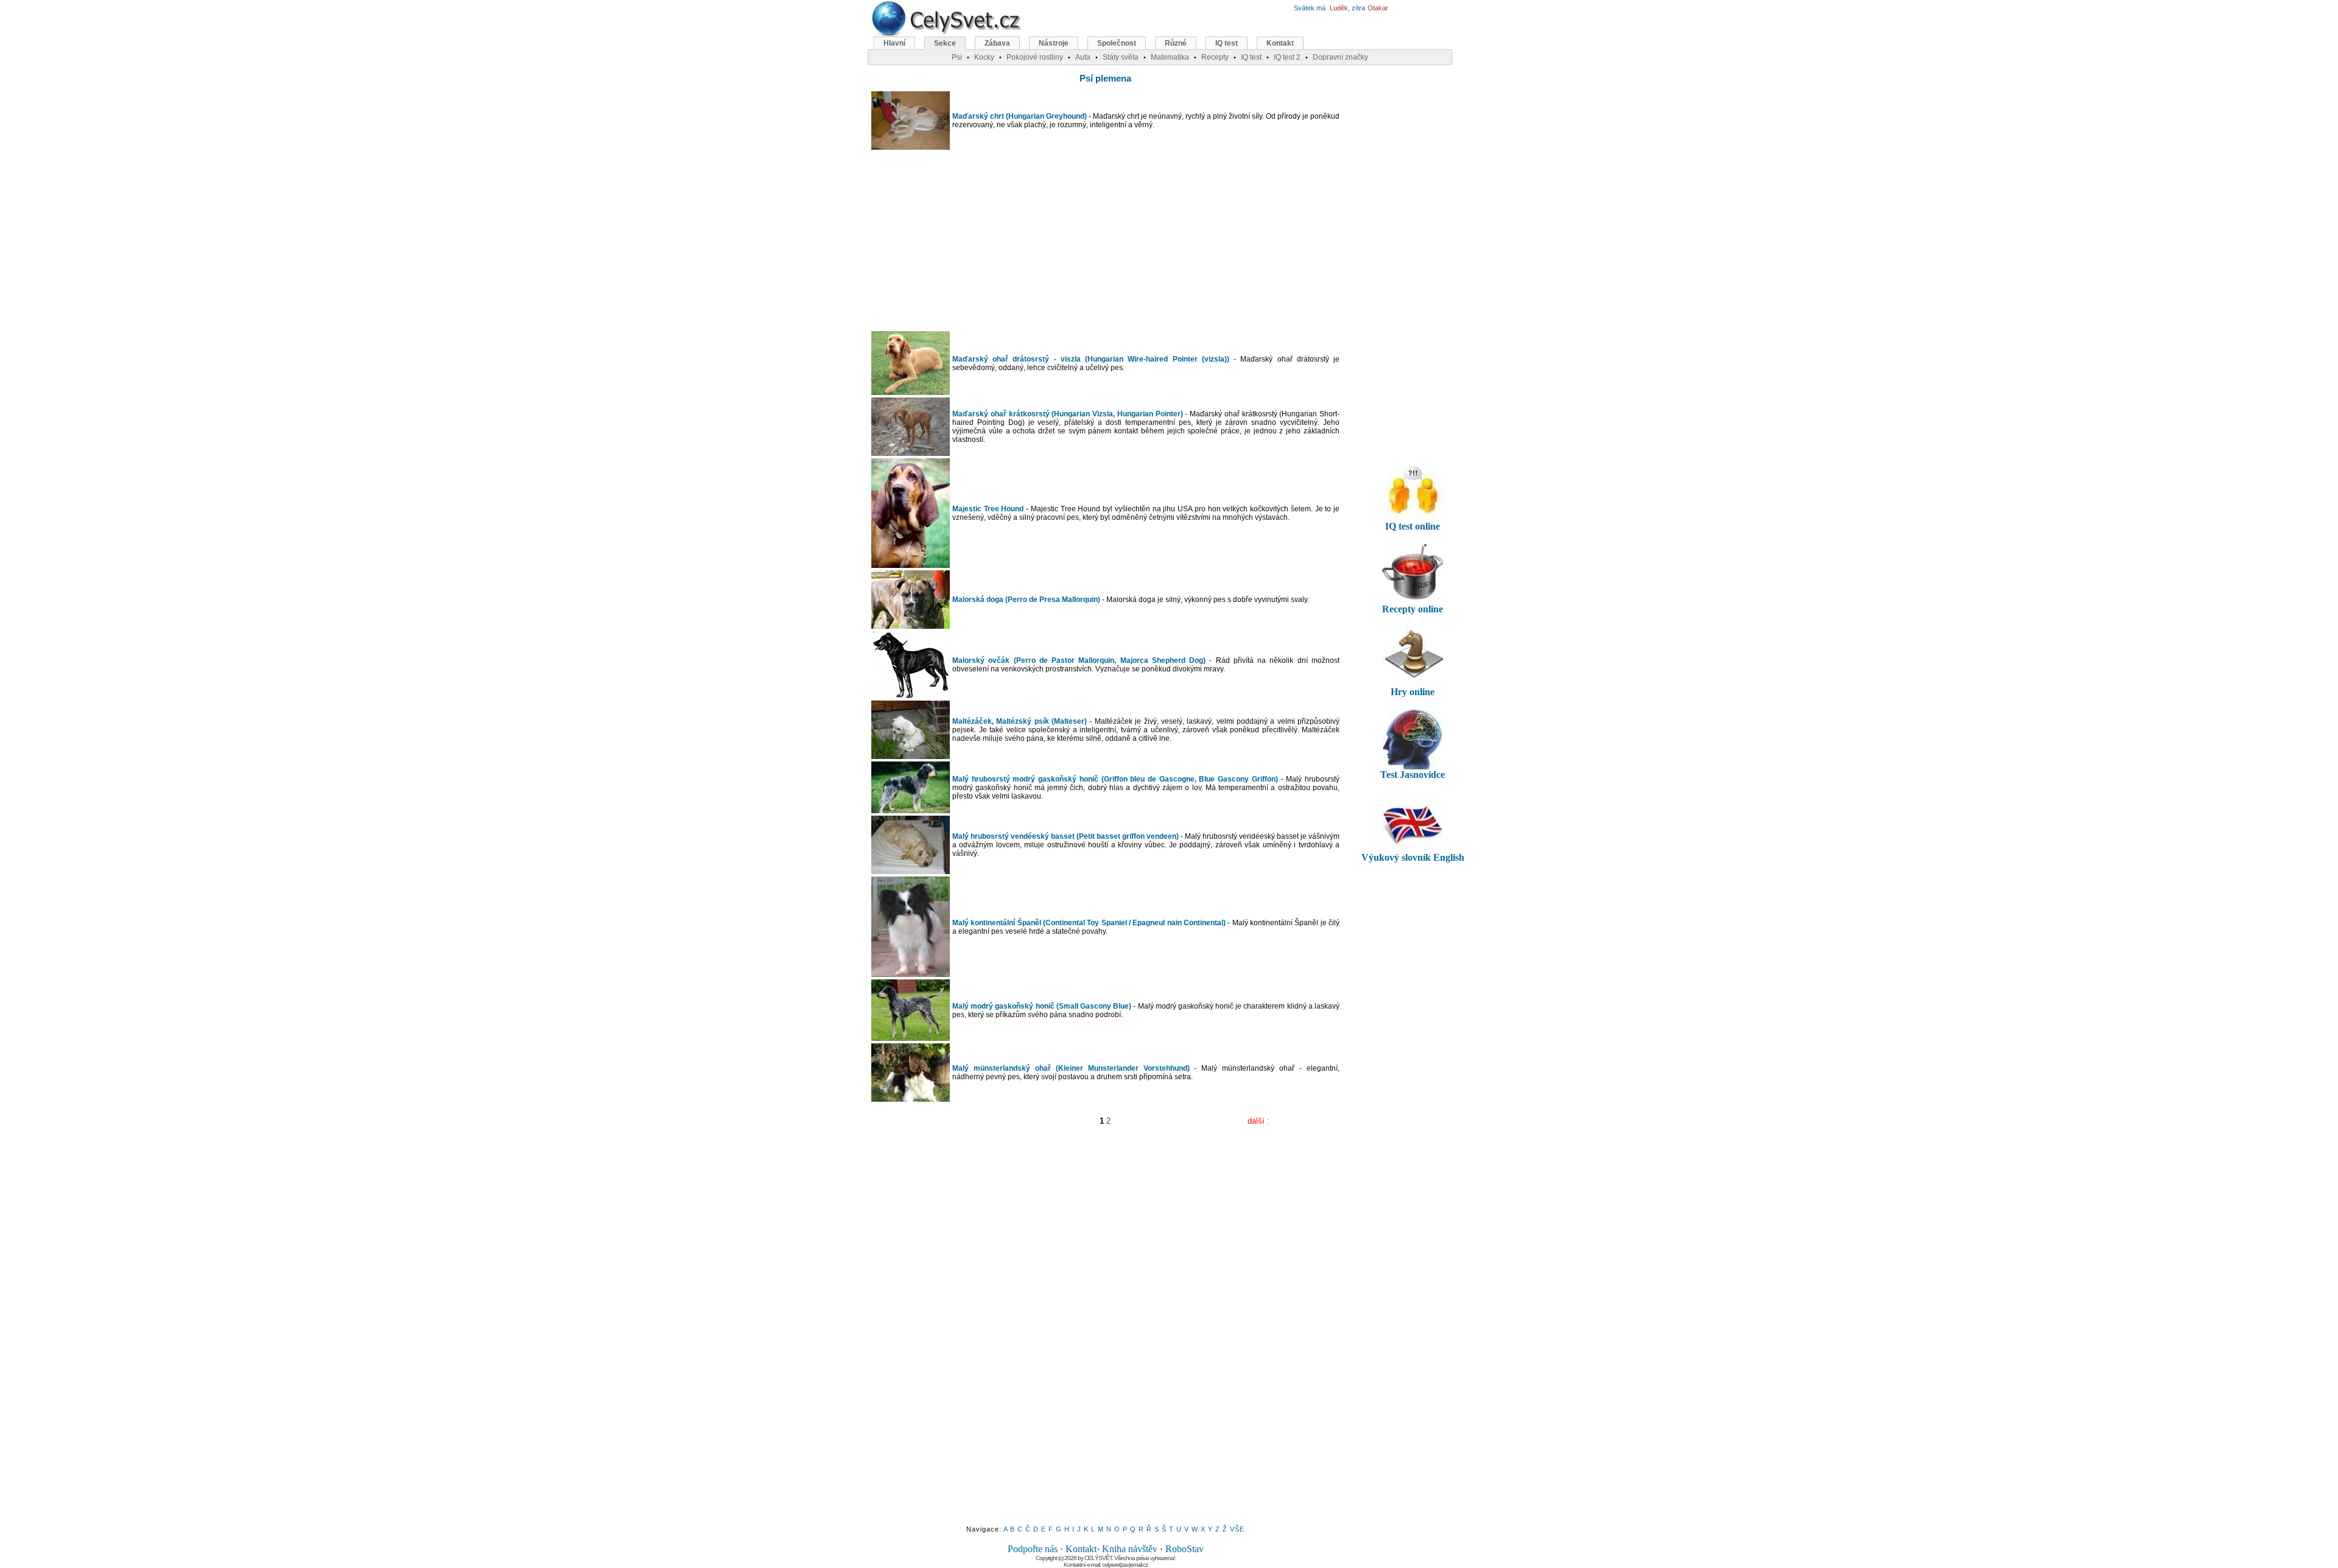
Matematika (1170, 57)
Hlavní (894, 43)
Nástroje (1054, 43)
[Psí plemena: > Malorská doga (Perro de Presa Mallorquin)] (911, 626)
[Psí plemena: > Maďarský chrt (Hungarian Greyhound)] (911, 147)
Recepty (1215, 57)
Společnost (1117, 43)
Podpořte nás (1033, 1549)
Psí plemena (1105, 78)
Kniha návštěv (1130, 1549)
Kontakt (1081, 1549)
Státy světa (1121, 57)
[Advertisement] (1106, 240)
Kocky (984, 57)
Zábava (997, 43)
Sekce (945, 43)
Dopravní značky (1340, 57)
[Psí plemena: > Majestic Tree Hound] (911, 565)
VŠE (1237, 1529)
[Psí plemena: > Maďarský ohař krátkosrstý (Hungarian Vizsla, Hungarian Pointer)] (911, 453)
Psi (957, 57)
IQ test (1227, 43)
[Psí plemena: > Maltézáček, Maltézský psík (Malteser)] (911, 756)
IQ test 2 (1287, 57)
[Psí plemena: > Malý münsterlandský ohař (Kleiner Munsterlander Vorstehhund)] (911, 1099)
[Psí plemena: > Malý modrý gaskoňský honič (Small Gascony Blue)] (911, 1038)
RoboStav (1185, 1549)
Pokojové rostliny (1035, 57)
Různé (1176, 43)
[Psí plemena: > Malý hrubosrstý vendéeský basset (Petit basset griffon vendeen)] (911, 871)
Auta (1083, 57)
